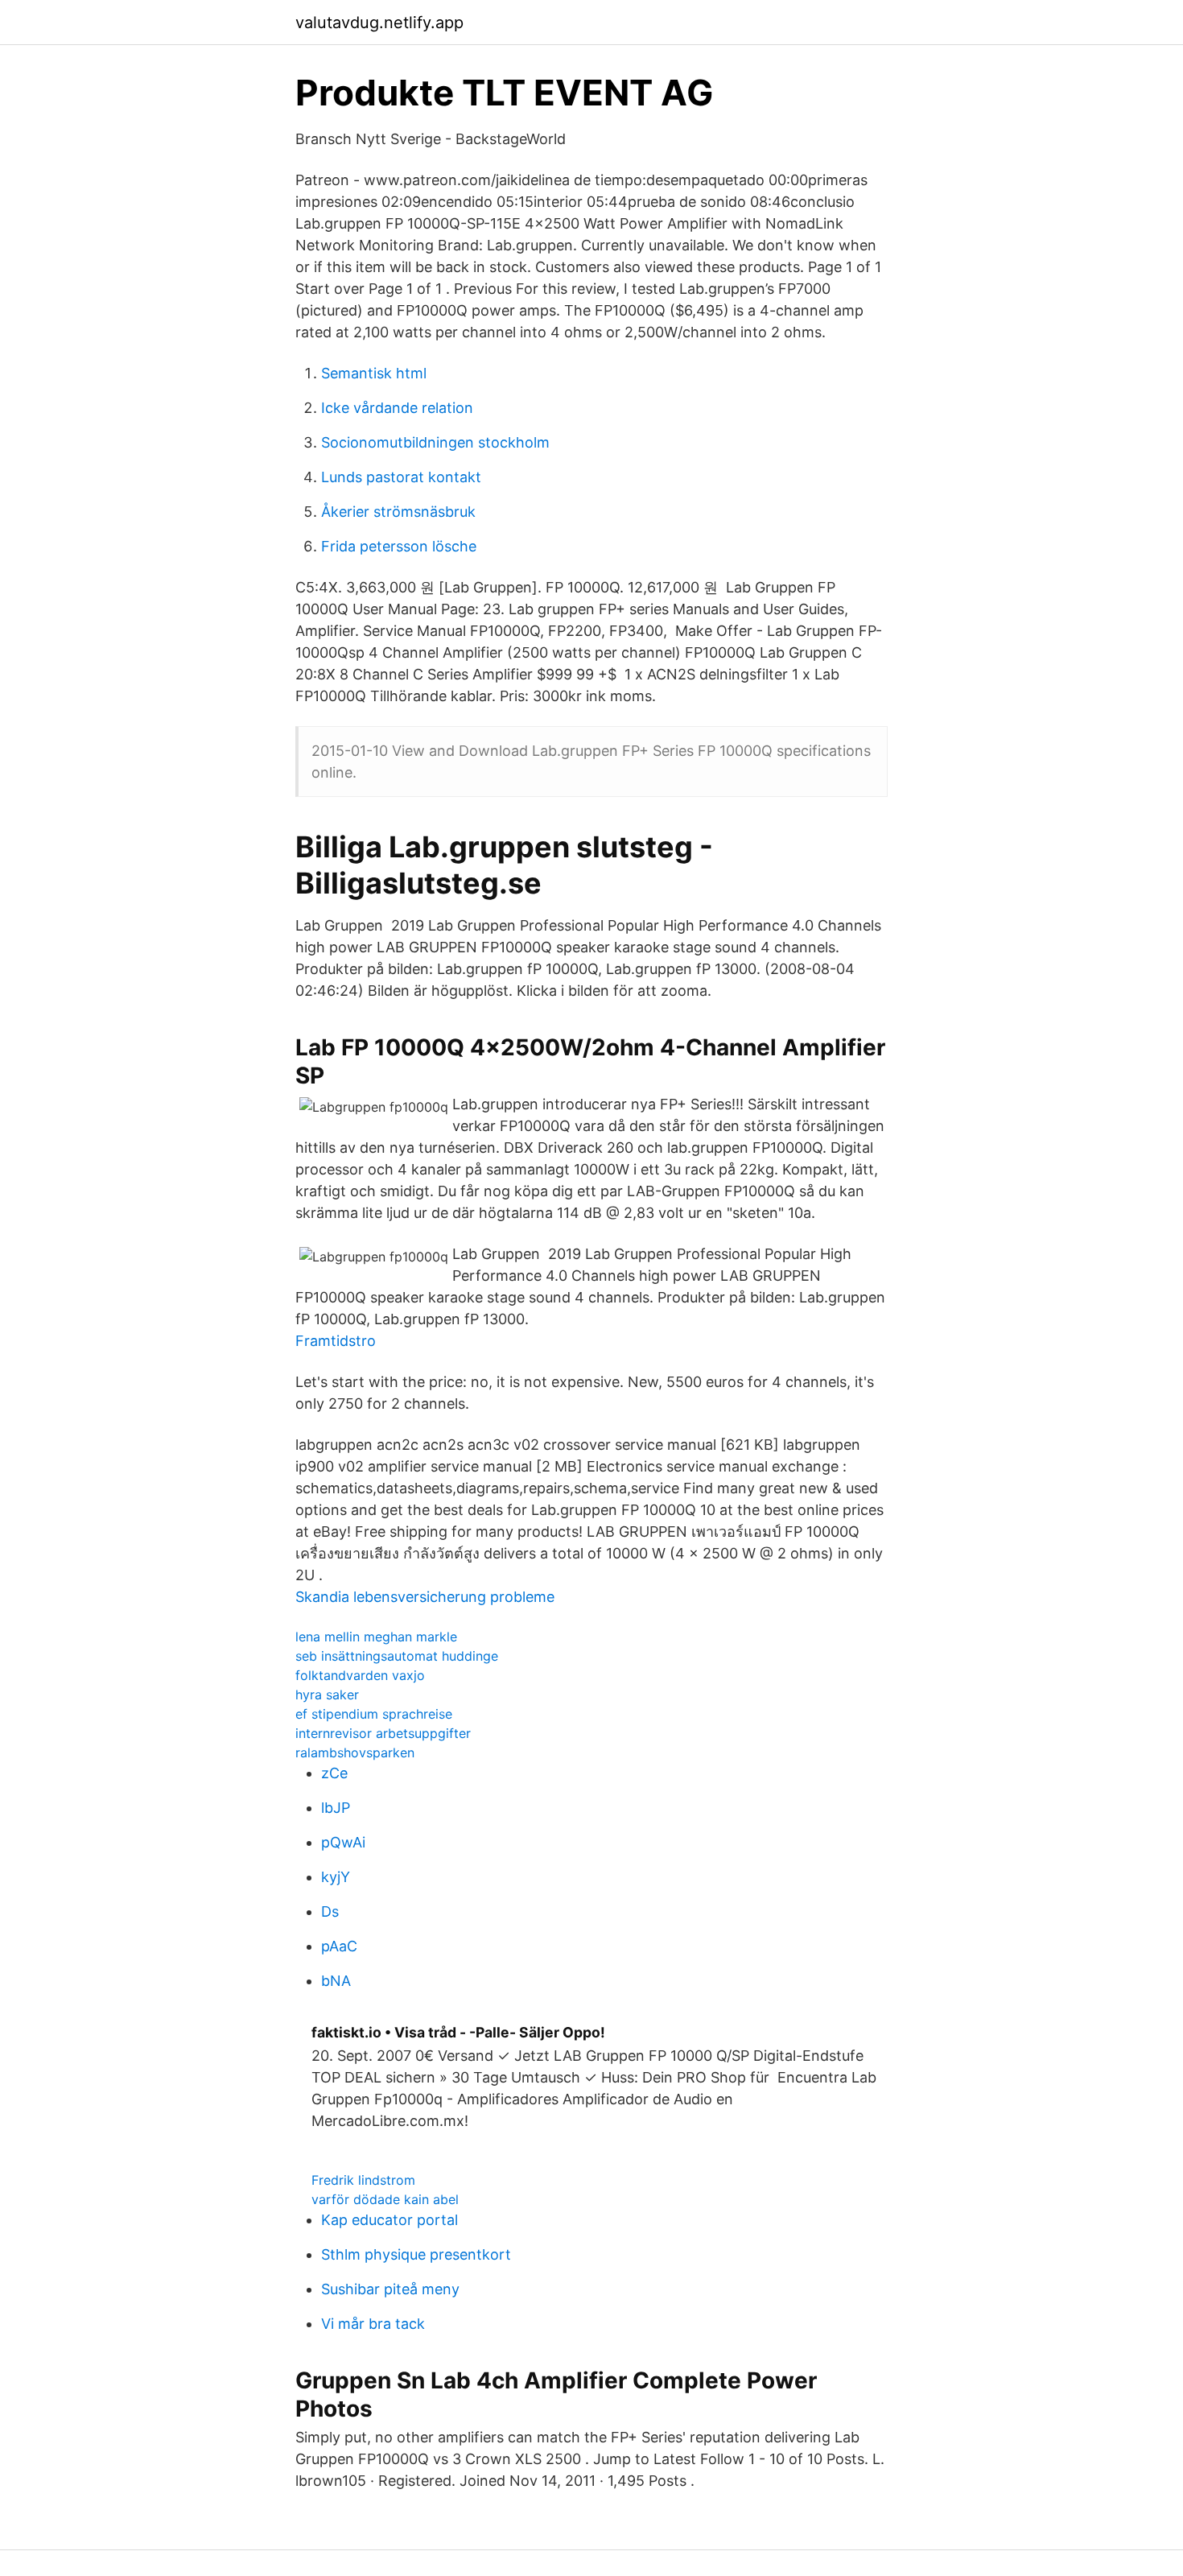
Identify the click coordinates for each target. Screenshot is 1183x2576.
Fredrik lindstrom (363, 2180)
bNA (336, 1981)
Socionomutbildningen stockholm (435, 442)
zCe (334, 1773)
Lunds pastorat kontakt (401, 477)
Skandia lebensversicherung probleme (425, 1597)
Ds (330, 1911)
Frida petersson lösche (399, 546)
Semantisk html (374, 373)
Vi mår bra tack (373, 2324)
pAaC (339, 1946)
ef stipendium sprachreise (374, 1714)
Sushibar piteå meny (390, 2289)
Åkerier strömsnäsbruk (398, 512)
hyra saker (327, 1695)
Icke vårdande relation (397, 408)
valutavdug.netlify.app (379, 23)
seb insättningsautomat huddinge (397, 1656)
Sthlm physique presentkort (416, 2254)
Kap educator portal (390, 2220)
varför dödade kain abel (385, 2199)
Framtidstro (336, 1341)
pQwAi (343, 1842)
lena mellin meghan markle (376, 1637)
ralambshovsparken (355, 1752)
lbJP (336, 1808)
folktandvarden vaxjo (360, 1675)
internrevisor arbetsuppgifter (383, 1733)
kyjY (336, 1877)
